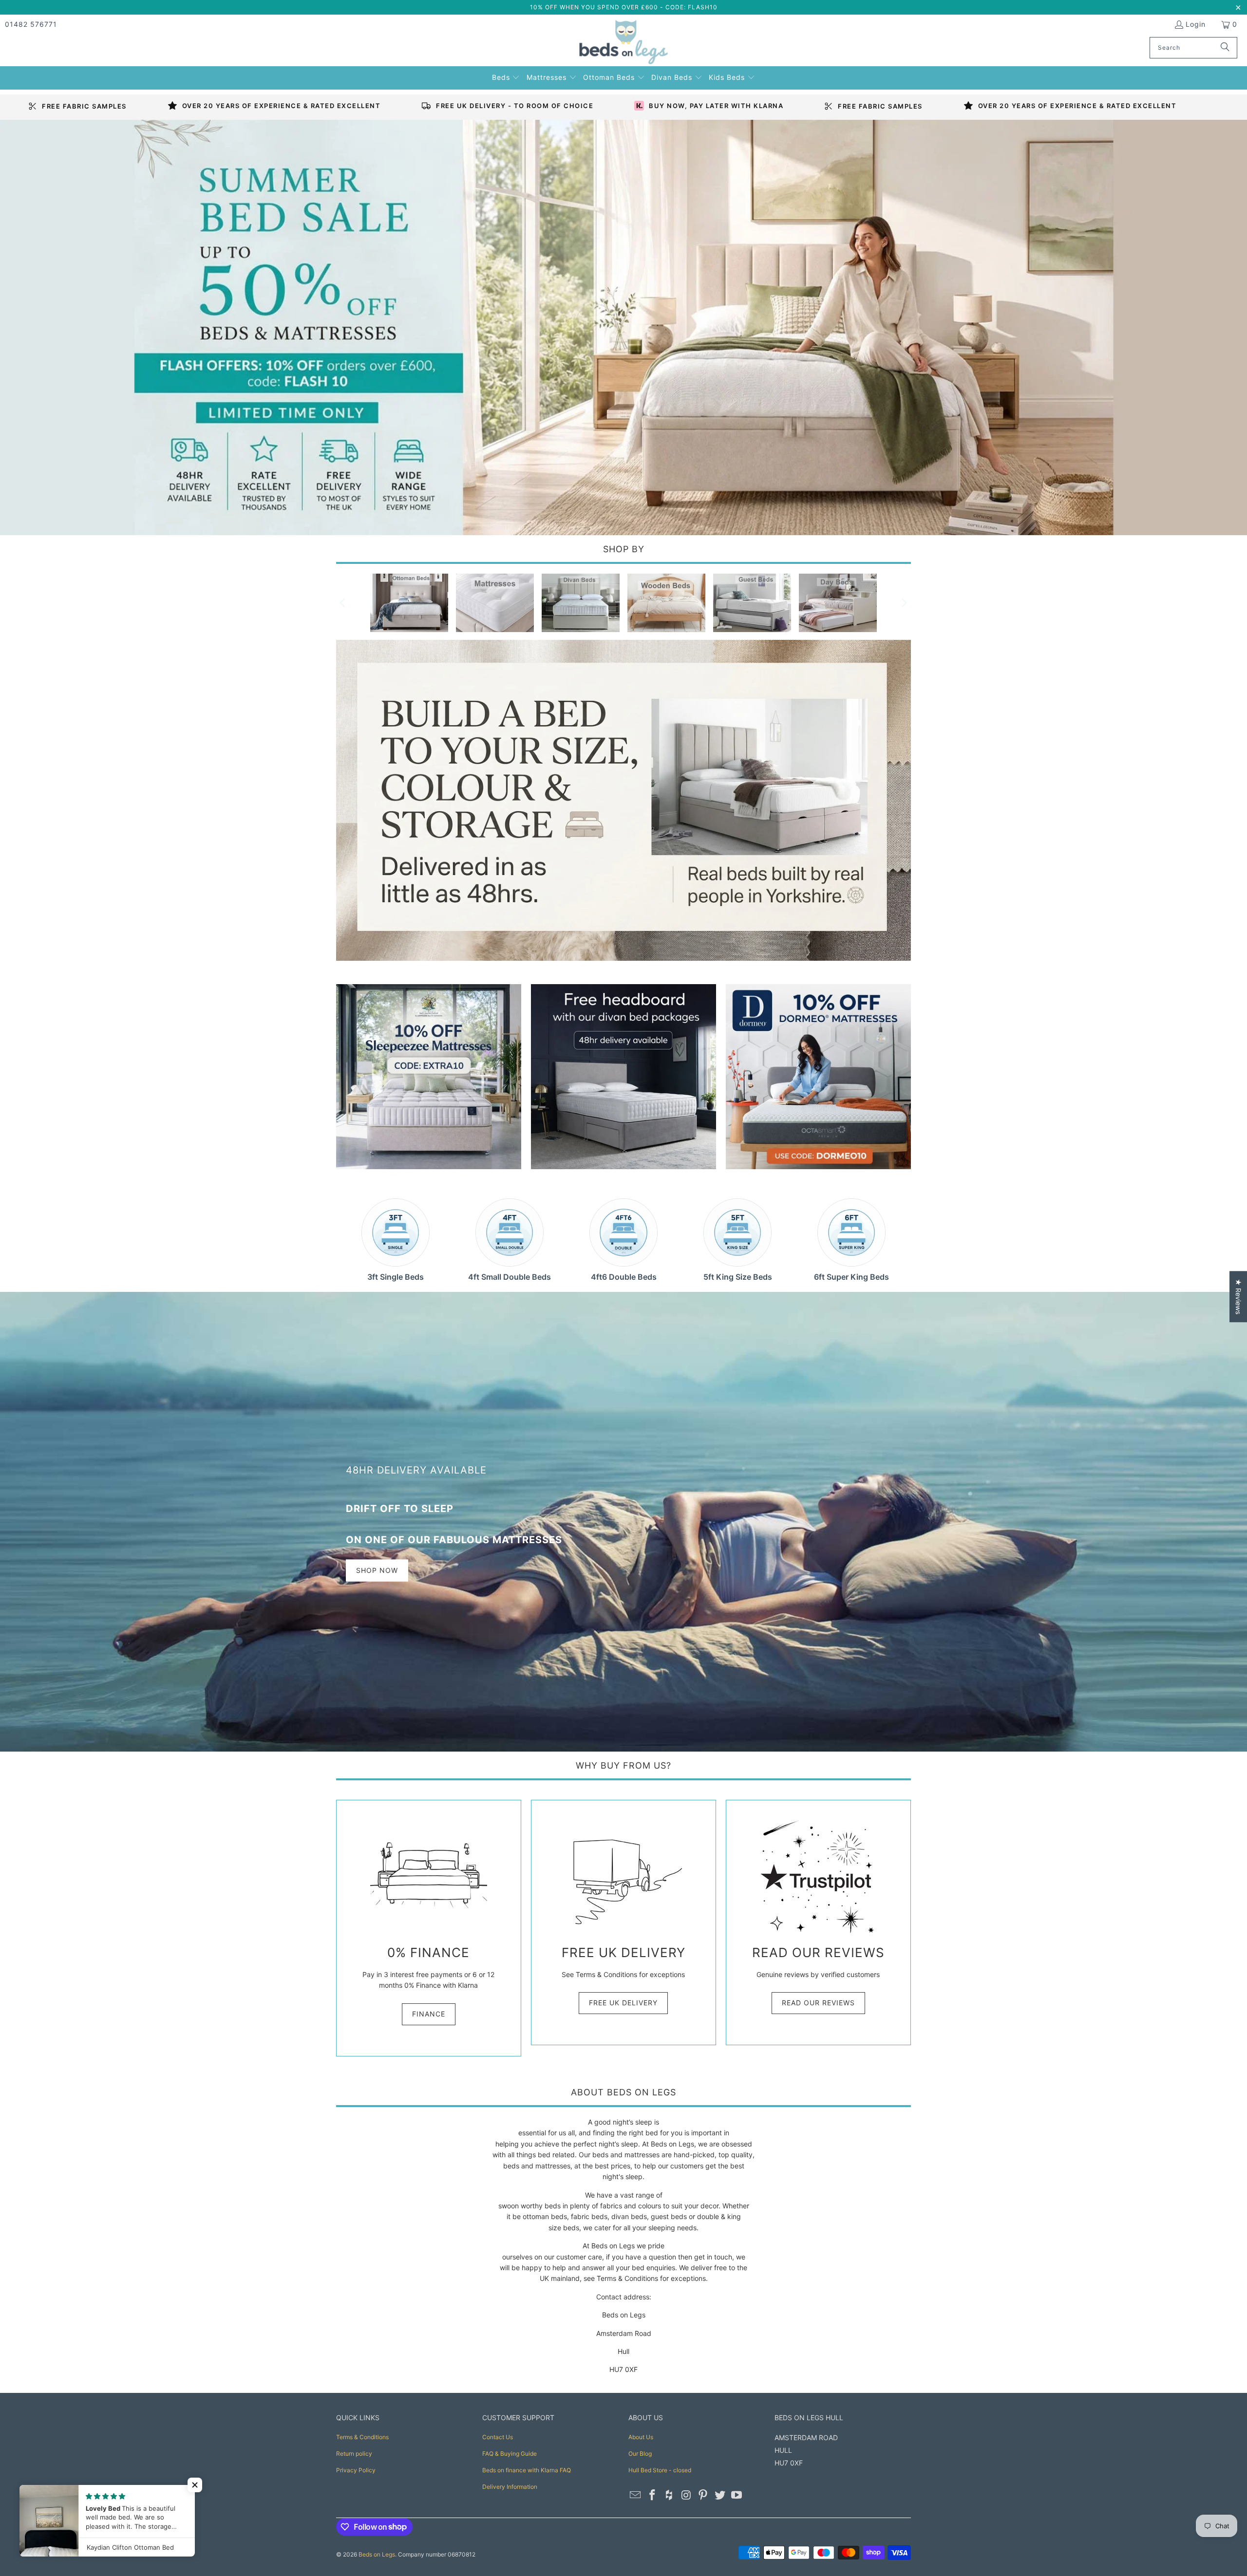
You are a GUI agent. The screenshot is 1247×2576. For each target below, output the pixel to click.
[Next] (904, 603)
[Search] (1225, 48)
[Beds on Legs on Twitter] (720, 2495)
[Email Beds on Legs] (636, 2495)
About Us (641, 2437)
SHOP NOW (377, 1570)
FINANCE (429, 2014)
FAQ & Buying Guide (510, 2454)
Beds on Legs (377, 2554)
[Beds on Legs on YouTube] (737, 2495)
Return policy (354, 2454)
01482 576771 (31, 24)
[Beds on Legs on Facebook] (653, 2495)
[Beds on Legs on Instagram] (686, 2495)
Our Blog (640, 2454)
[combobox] (1193, 48)
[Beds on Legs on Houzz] (669, 2495)
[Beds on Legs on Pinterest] (703, 2495)
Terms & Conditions (362, 2437)
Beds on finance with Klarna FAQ (527, 2470)
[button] (506, 76)
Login (1196, 24)
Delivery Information (510, 2487)
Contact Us (498, 2437)
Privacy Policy (356, 2470)
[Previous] (343, 603)
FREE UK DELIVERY (623, 2003)
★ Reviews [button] (1238, 1297)
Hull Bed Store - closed (660, 2470)
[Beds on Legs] (624, 43)
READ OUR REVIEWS (818, 2003)
